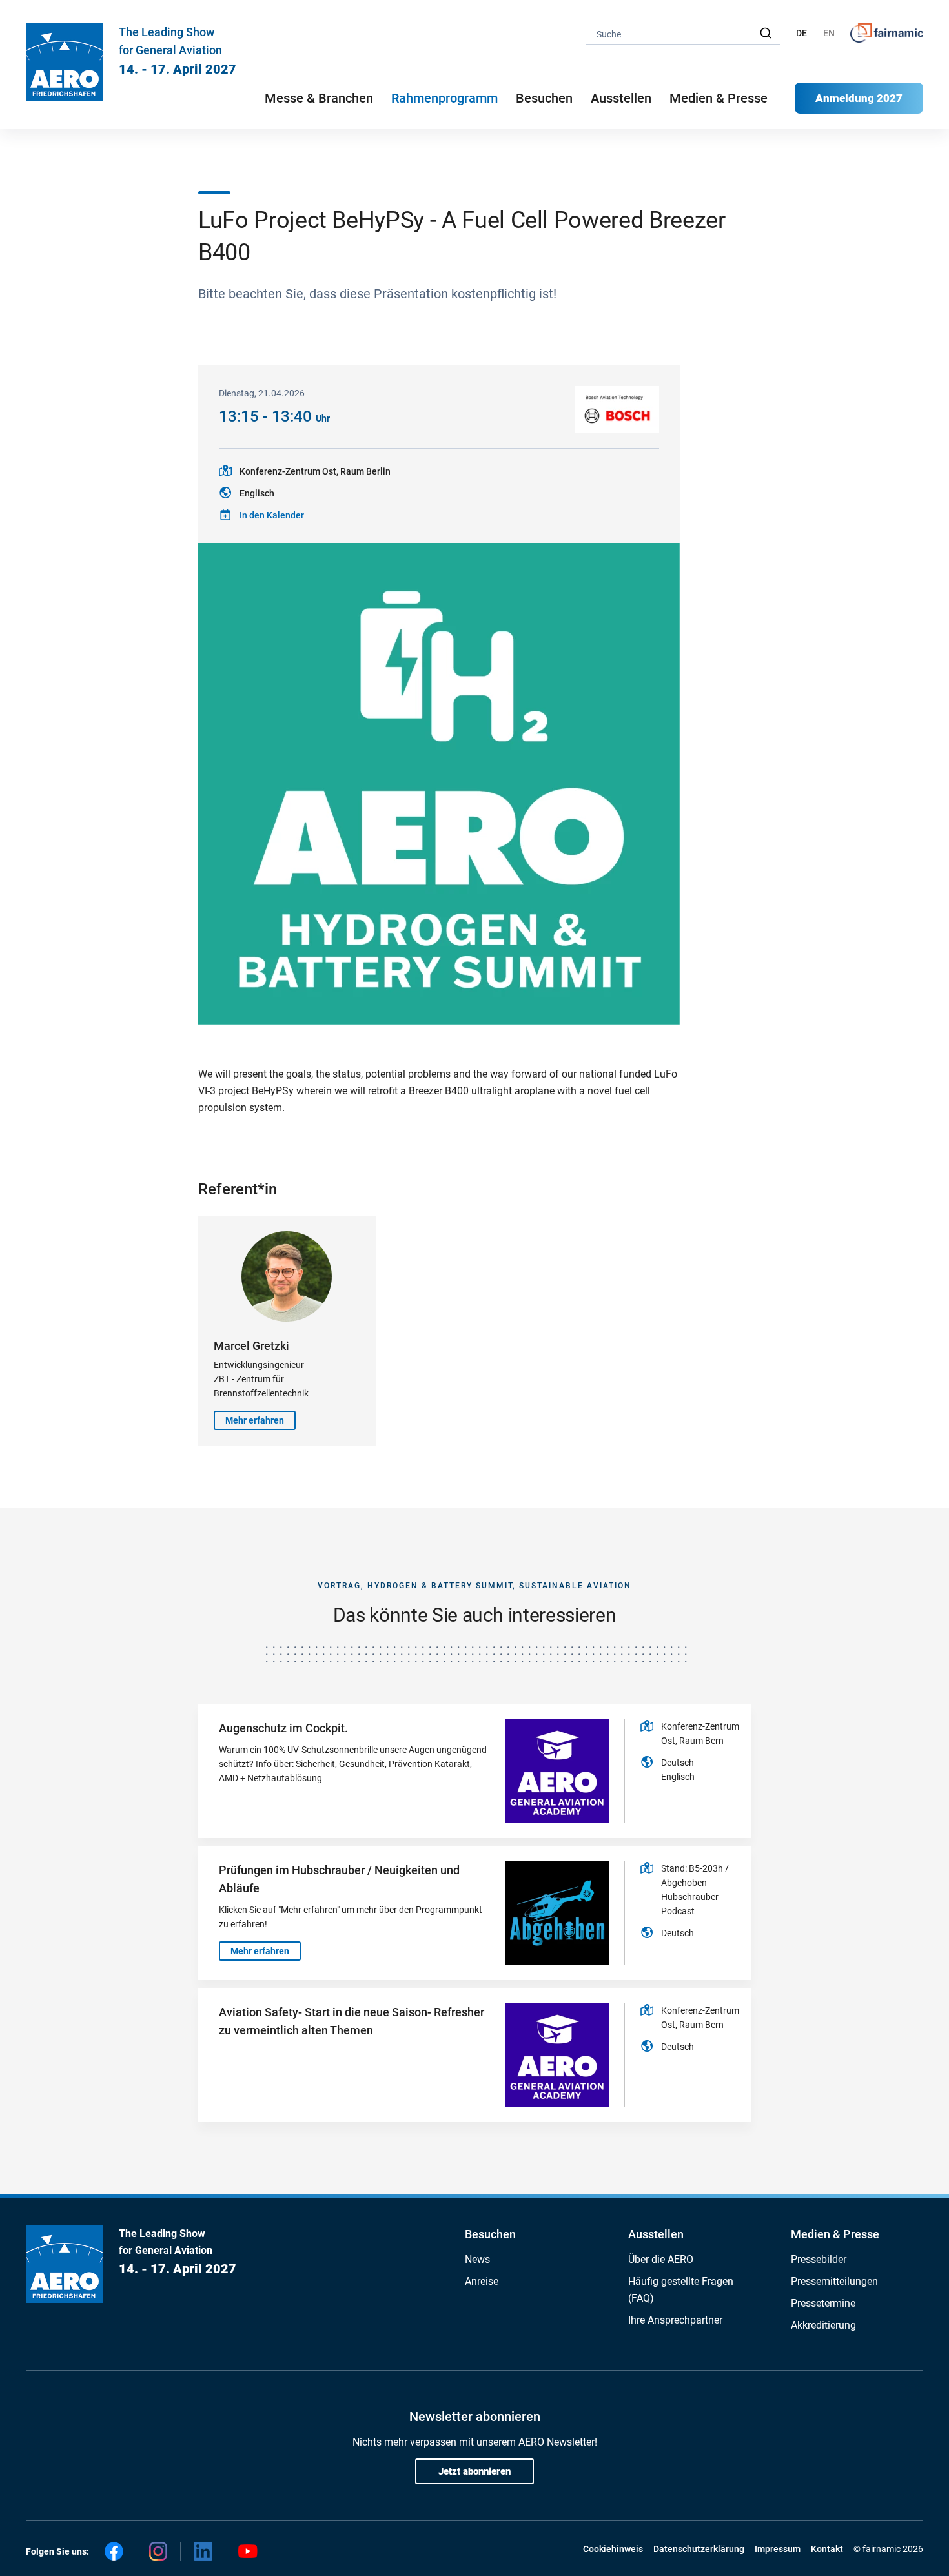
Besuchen (490, 2234)
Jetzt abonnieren (474, 2471)
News (477, 2259)
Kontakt (827, 2549)
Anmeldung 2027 (859, 98)
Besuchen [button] (544, 98)
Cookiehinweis (613, 2549)
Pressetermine (823, 2303)
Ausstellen (656, 2234)
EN (829, 33)
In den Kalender (272, 515)
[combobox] (683, 33)
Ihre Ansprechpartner (675, 2320)
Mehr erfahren (255, 1420)
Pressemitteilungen (834, 2281)
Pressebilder (819, 2259)
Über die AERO (661, 2259)
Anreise (482, 2281)
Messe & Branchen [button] (319, 98)
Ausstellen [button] (621, 98)
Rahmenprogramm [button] (444, 98)
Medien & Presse (719, 98)
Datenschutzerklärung (699, 2549)
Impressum (778, 2549)
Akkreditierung (823, 2325)
